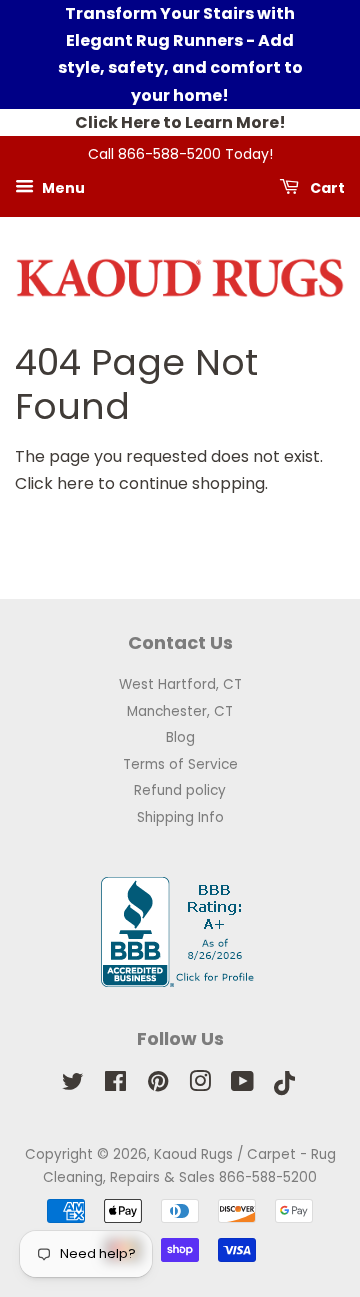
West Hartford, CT (180, 684)
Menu (62, 187)
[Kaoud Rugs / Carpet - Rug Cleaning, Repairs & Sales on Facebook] (115, 1085)
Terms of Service (180, 764)
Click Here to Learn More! (180, 122)
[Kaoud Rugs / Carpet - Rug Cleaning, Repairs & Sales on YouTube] (242, 1085)
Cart (326, 187)
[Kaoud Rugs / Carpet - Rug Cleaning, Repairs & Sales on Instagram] (200, 1085)
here (75, 483)
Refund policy (180, 790)
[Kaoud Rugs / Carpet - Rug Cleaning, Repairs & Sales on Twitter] (73, 1085)
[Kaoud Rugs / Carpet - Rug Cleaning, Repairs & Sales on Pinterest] (158, 1085)
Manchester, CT (180, 711)
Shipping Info (180, 817)
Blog (180, 737)
